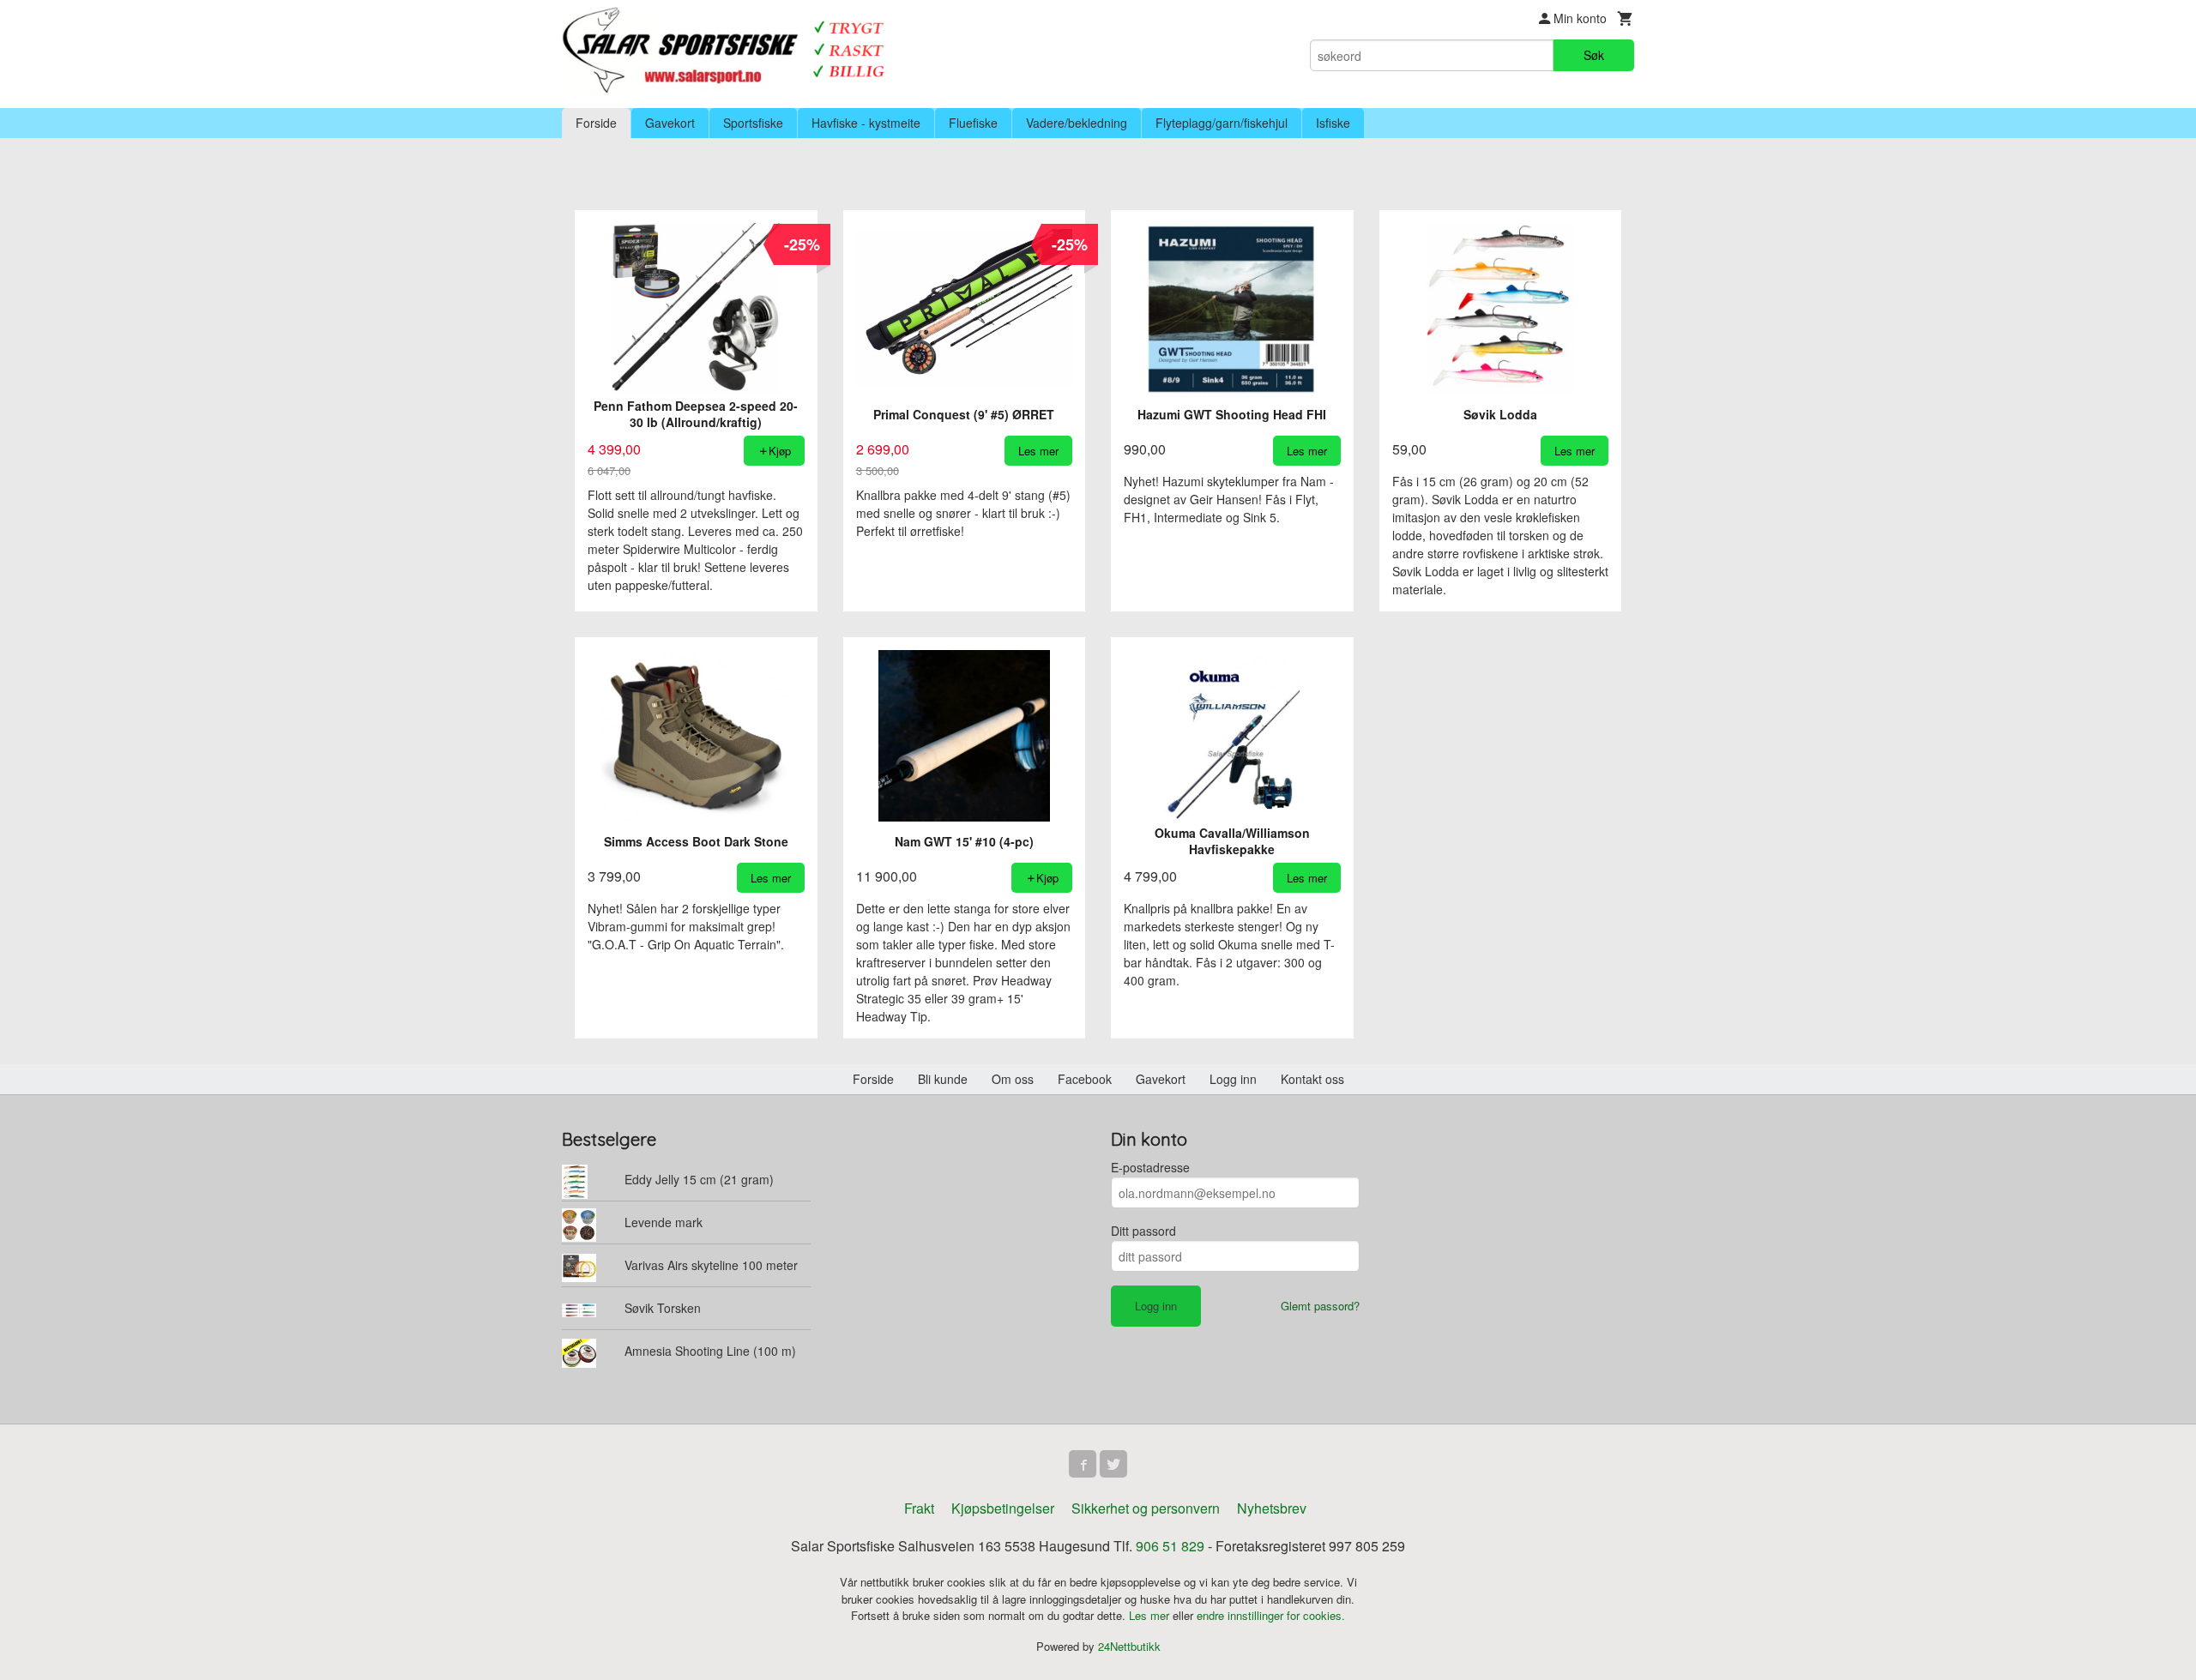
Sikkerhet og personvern (1146, 1508)
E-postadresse (1150, 1167)
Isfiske (1333, 123)
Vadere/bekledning (1077, 123)
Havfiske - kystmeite (866, 123)
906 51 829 (1170, 1546)
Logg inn (1233, 1079)
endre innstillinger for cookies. (1271, 1615)
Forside (596, 123)
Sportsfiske (753, 123)
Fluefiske (973, 123)
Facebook (1085, 1079)
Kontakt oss (1312, 1079)
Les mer (1151, 1615)
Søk (1594, 55)
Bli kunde (943, 1079)
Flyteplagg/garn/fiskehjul (1222, 123)
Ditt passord (1143, 1231)
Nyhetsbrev (1272, 1508)
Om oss (1013, 1079)
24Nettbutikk (1129, 1646)
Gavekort (670, 123)
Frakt (919, 1508)
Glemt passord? (1320, 1306)
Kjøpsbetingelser (1003, 1508)
